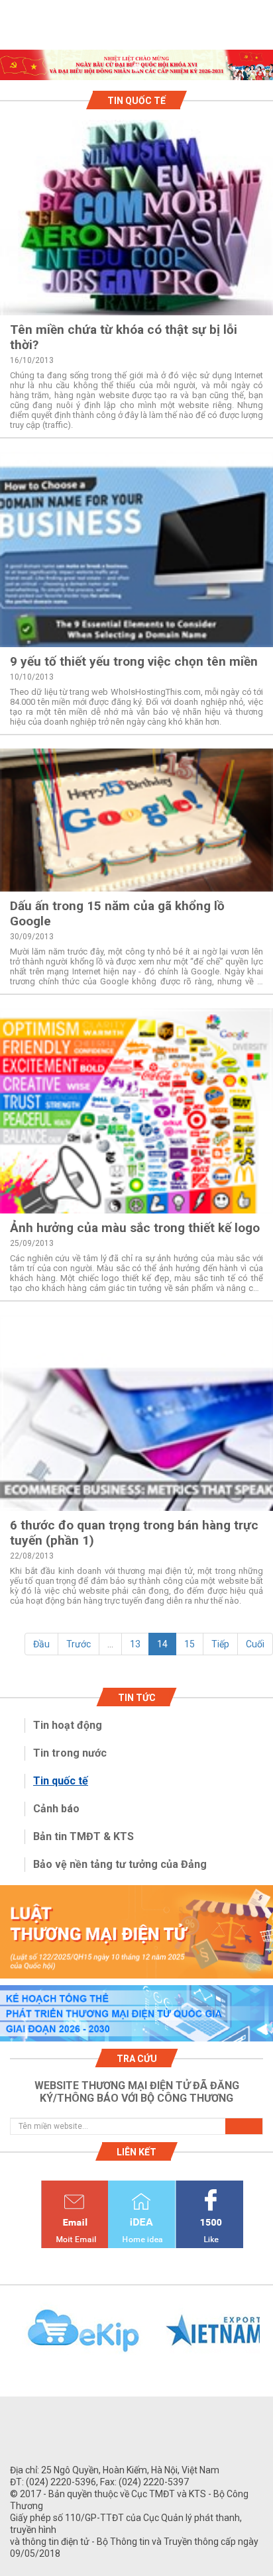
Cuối (255, 1644)
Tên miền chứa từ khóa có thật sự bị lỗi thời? (124, 337)
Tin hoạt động (68, 1725)
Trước (79, 1644)
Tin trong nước (70, 1753)
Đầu (41, 1644)
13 (135, 1644)
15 (190, 1644)
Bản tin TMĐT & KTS (83, 1836)
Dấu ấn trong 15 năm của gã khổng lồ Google (117, 913)
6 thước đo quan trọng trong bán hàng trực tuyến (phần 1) (134, 1533)
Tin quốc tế (61, 1781)
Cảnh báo (56, 1809)
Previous (7, 2338)
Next (266, 2338)
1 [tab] (136, 68)
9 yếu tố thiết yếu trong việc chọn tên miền (134, 661)
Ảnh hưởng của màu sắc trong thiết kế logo (135, 1228)
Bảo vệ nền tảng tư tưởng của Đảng (120, 1864)
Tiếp (220, 1644)
